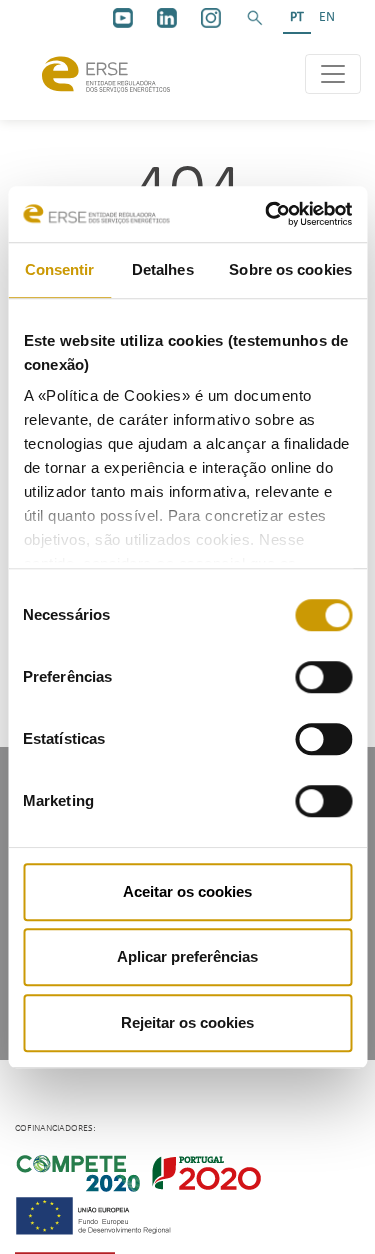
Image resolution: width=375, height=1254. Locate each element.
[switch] (323, 677)
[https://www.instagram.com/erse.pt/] (211, 18)
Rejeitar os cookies (187, 1022)
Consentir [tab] (60, 269)
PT (297, 17)
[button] (255, 18)
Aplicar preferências (187, 956)
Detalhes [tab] (163, 269)
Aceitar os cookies (187, 891)
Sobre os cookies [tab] (290, 269)
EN (327, 17)
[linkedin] (167, 18)
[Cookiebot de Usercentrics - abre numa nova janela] (267, 214)
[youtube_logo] (123, 18)
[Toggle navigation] (333, 74)
